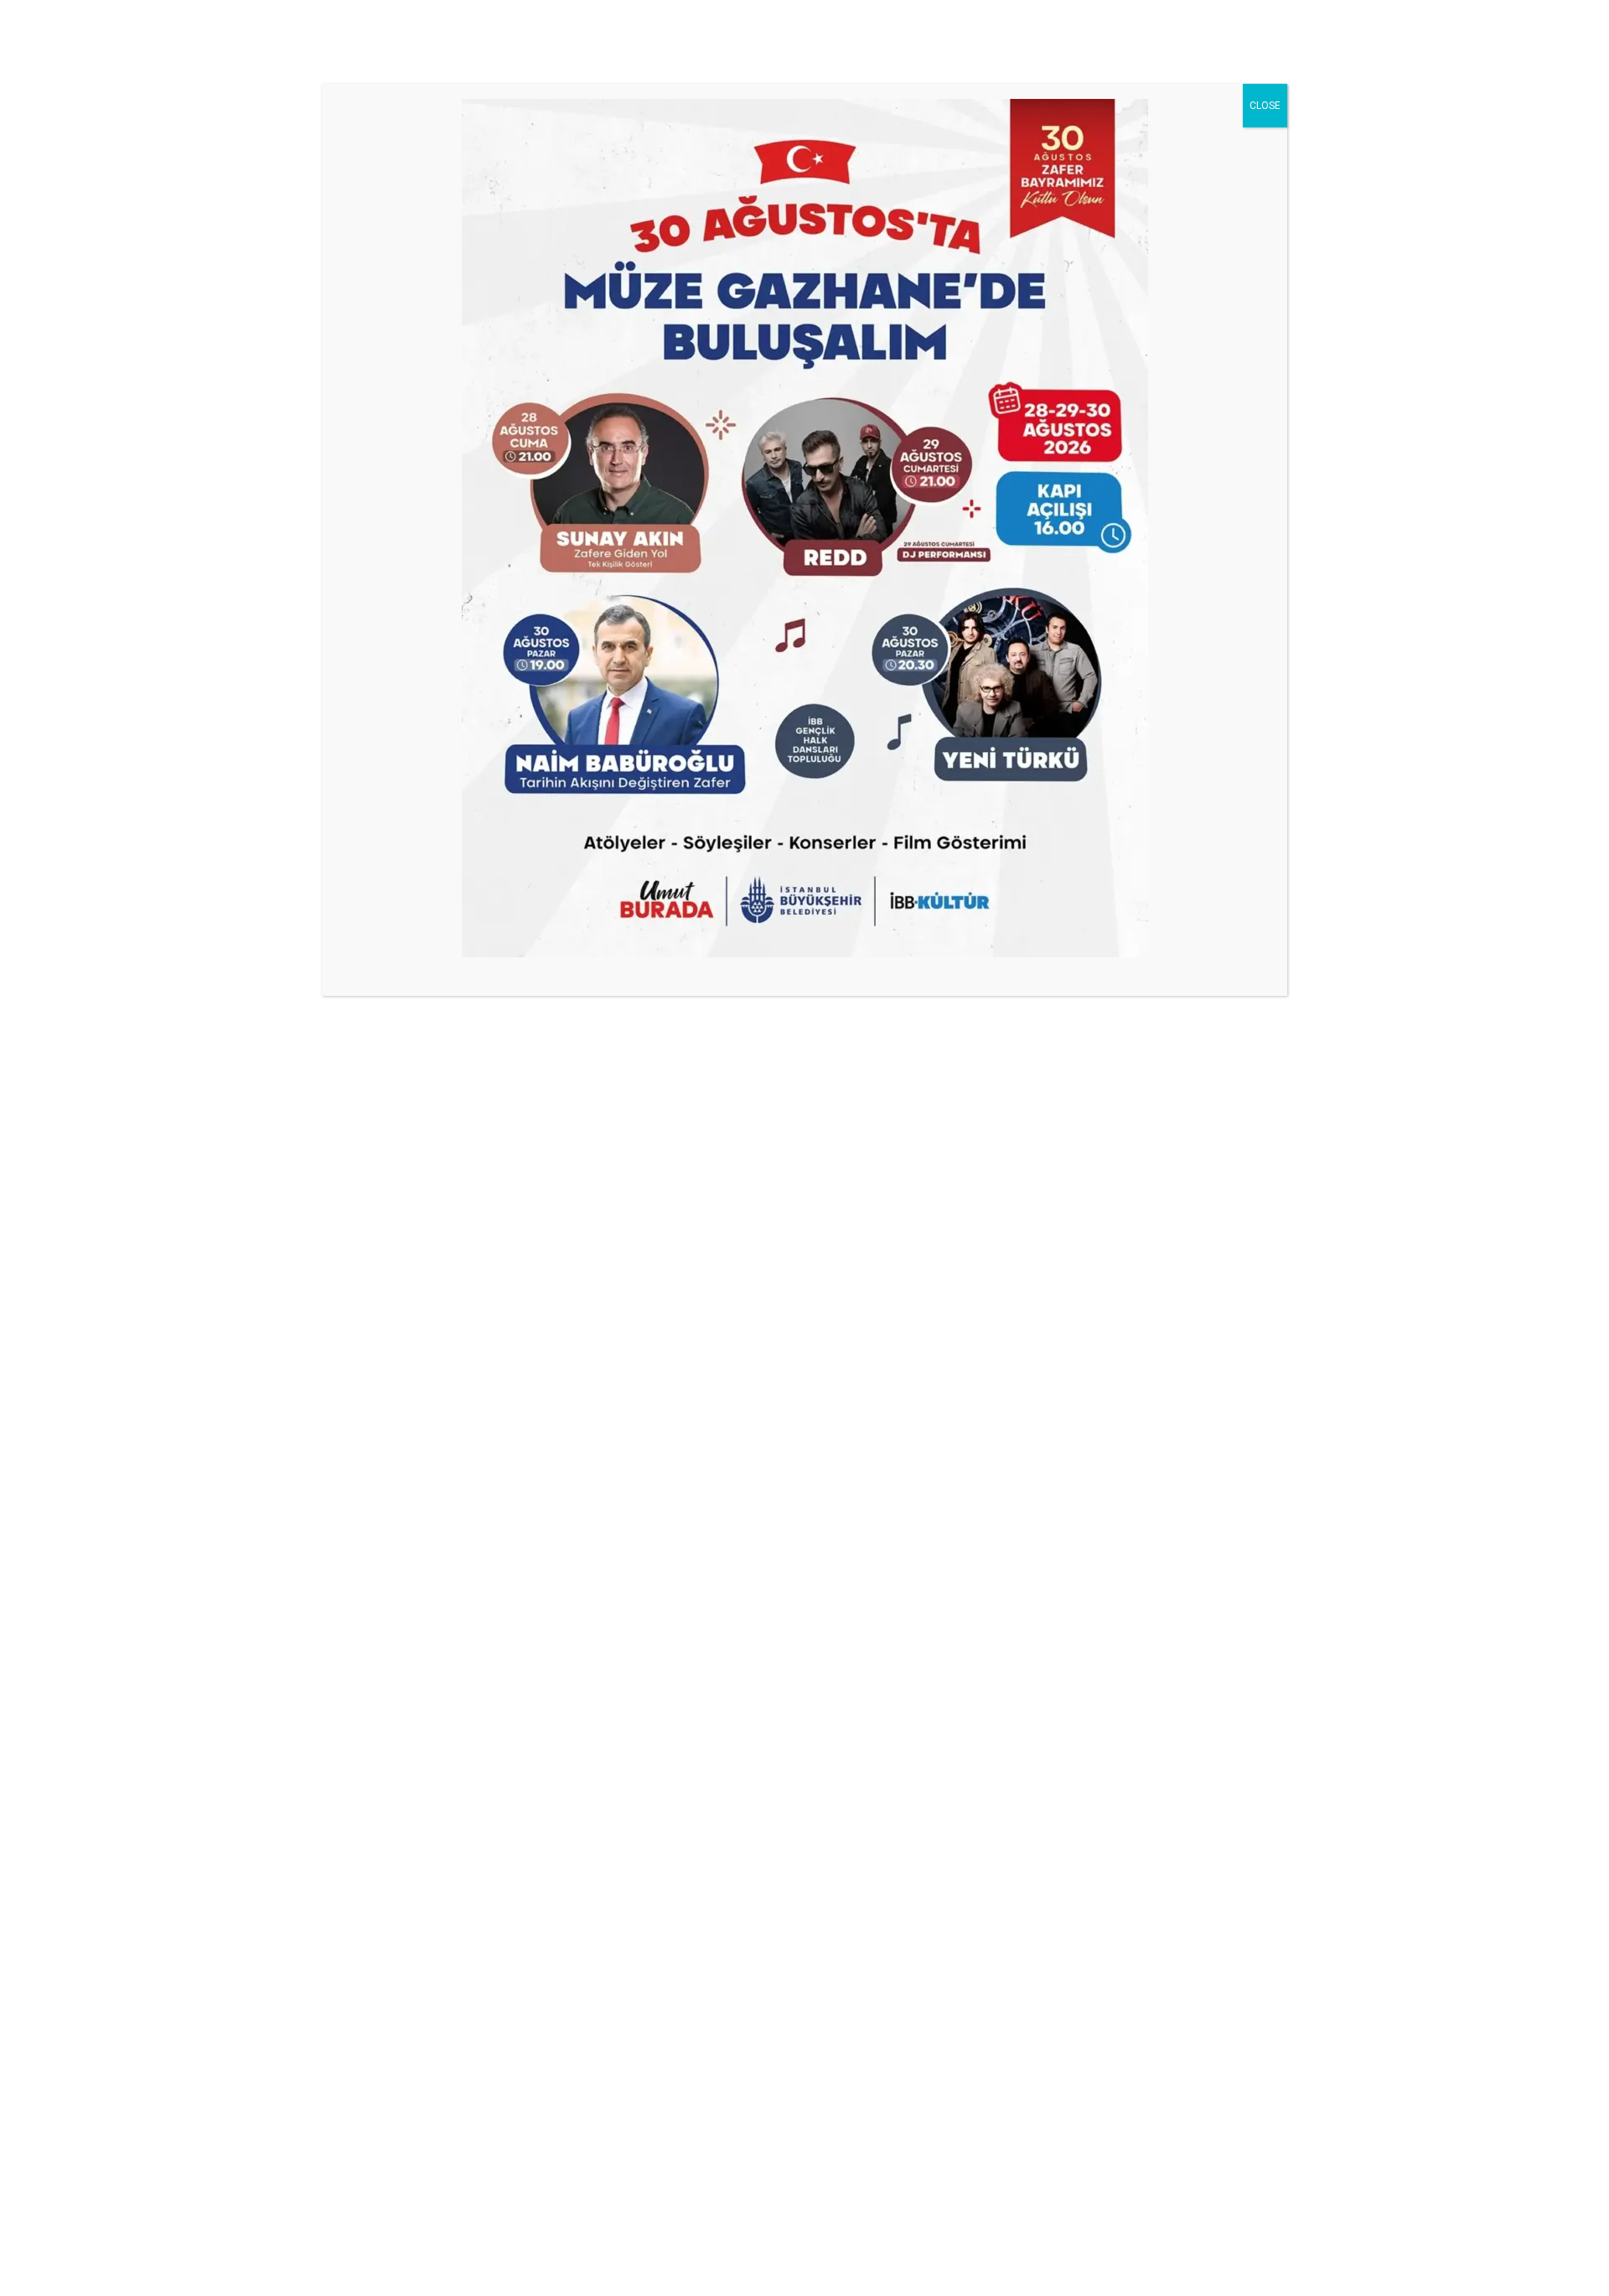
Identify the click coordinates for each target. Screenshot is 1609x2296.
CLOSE (1265, 106)
